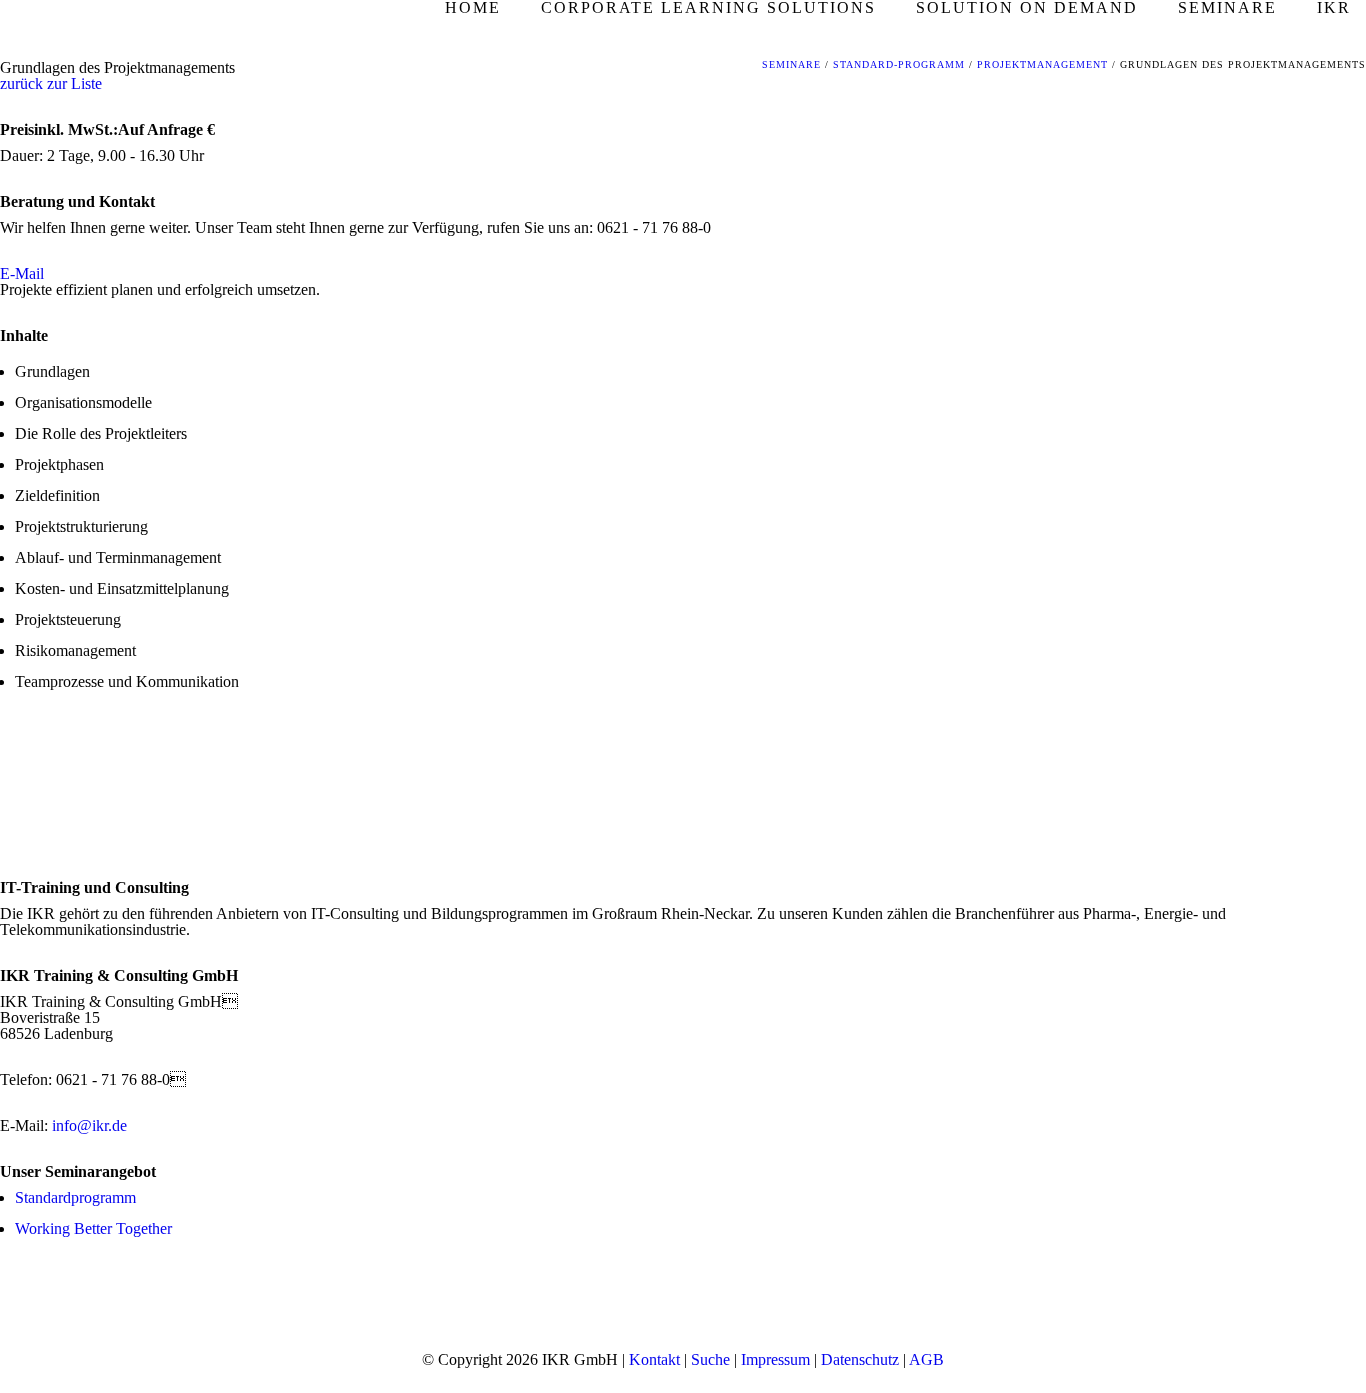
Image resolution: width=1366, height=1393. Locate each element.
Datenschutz (860, 1359)
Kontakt (654, 1359)
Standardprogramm (75, 1197)
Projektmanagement (1042, 64)
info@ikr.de (89, 1125)
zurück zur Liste (51, 83)
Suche (710, 1359)
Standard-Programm (899, 64)
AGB (926, 1359)
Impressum (775, 1359)
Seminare (791, 64)
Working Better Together (93, 1228)
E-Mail (22, 273)
